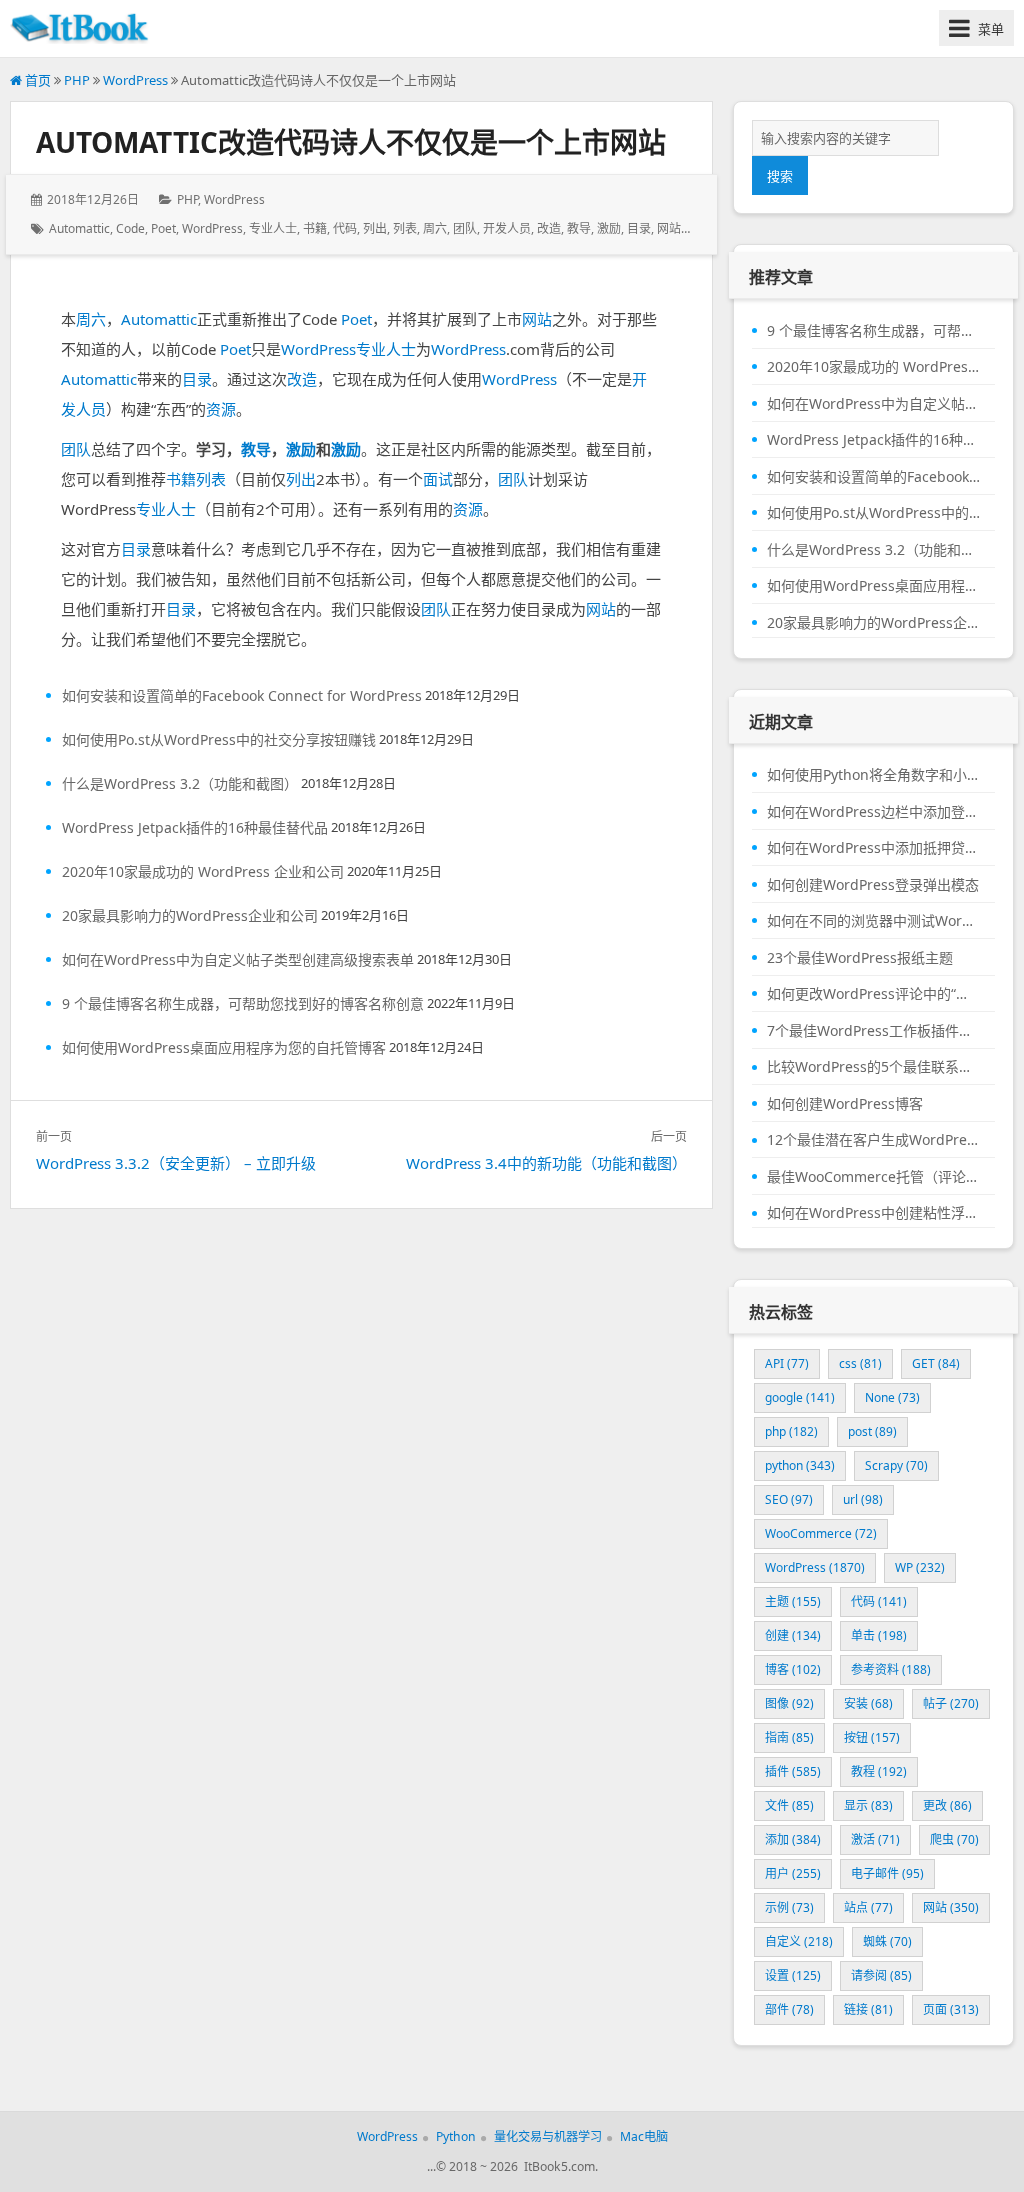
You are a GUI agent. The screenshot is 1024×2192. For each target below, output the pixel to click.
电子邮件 (887, 1873)
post (872, 1431)
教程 (879, 1771)
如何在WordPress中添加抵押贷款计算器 (873, 848)
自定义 (799, 1941)
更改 (947, 1805)
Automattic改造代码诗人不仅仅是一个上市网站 (351, 142)
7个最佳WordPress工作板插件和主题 (873, 1031)
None (892, 1397)
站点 (868, 1907)
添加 (793, 1839)
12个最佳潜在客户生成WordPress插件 (873, 1140)
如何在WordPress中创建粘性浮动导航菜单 (873, 1213)
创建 (793, 1635)
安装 (868, 1703)
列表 (405, 228)
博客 (793, 1669)
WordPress (135, 80)
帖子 (951, 1703)
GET (936, 1363)
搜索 (780, 176)
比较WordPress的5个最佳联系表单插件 (873, 1067)
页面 (951, 2009)
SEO (789, 1499)
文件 (789, 1805)
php (791, 1431)
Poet (163, 228)
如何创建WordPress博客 (845, 1104)
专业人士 (273, 228)
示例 (789, 1907)
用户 (793, 1873)
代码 (345, 228)
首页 (36, 80)
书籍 (315, 228)
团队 (465, 228)
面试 (438, 479)
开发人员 (507, 228)
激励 (609, 228)
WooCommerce (821, 1533)
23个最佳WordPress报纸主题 (860, 958)
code (130, 228)
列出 (375, 228)
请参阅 (881, 1975)
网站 (669, 228)
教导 (579, 228)
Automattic (79, 228)
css (860, 1363)
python (800, 1465)
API (787, 1363)
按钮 (872, 1737)
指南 (789, 1737)
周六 (435, 228)
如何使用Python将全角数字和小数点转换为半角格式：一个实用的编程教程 (873, 775)
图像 (789, 1703)
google (800, 1397)
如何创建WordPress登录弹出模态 (873, 885)
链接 (868, 2009)
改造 (549, 228)
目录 (639, 228)
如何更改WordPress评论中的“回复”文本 (873, 994)
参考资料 (891, 1669)
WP (920, 1567)
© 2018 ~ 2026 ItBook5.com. (517, 2166)
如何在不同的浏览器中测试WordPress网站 (873, 921)
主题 (793, 1601)
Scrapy (896, 1465)
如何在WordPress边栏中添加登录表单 (873, 812)
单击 (879, 1635)
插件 (793, 1771)
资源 (221, 409)
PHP (77, 80)
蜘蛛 (887, 1941)
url (863, 1499)
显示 (868, 1805)
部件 (789, 2009)
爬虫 (954, 1839)
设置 (793, 1975)
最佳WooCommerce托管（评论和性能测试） (873, 1177)
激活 (875, 1839)
